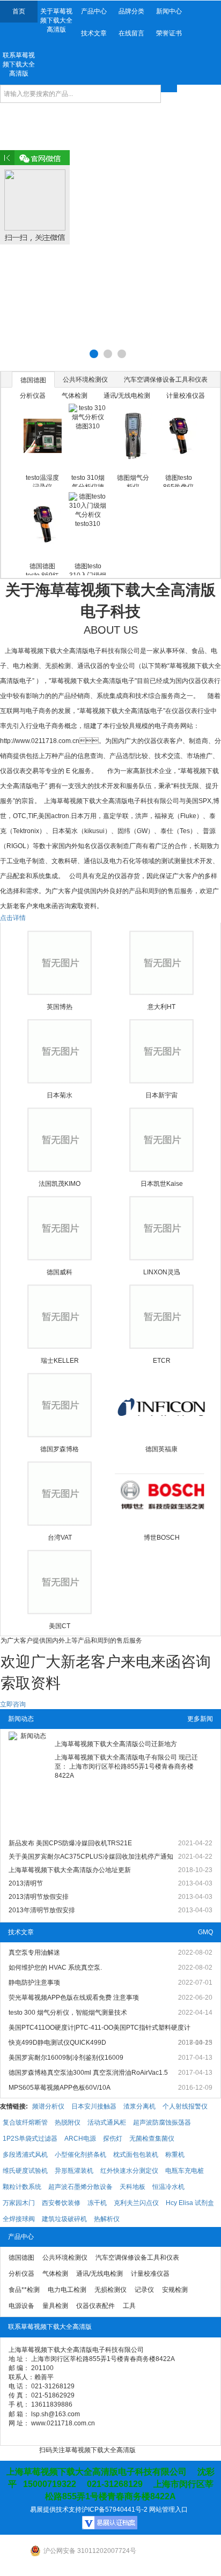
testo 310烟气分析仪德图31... (88, 480)
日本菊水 (60, 1095)
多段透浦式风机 (25, 2155)
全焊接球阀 (19, 2219)
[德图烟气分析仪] (133, 436)
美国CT (60, 1626)
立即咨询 (13, 1704)
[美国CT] (60, 1582)
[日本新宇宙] (162, 1051)
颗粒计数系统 (22, 2187)
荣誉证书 (169, 33)
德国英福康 (161, 1449)
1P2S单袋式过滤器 (30, 2139)
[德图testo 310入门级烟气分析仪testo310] (88, 524)
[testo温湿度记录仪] (43, 436)
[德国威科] (60, 1228)
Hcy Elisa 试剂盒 (190, 2203)
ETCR (162, 1361)
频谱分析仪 (48, 2106)
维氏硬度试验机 (25, 2171)
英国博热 (60, 1007)
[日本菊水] (60, 1051)
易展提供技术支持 (56, 2510)
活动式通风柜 (107, 2122)
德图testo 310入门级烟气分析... (88, 569)
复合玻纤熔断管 (25, 2122)
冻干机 (97, 2203)
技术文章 (94, 33)
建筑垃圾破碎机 (64, 2219)
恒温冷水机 (168, 2187)
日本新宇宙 (161, 1095)
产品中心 (94, 11)
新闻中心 (169, 11)
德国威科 (60, 1272)
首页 (19, 11)
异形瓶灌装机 (74, 2171)
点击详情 (13, 918)
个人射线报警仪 (185, 2106)
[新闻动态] (29, 1785)
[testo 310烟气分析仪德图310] (88, 436)
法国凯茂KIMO (60, 1184)
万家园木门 (19, 2203)
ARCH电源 (80, 2139)
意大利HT (161, 1007)
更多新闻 (200, 1719)
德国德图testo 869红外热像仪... (42, 569)
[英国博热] (60, 963)
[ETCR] (162, 1317)
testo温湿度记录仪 (42, 480)
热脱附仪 (68, 2122)
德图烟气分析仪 (133, 480)
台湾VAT (60, 1538)
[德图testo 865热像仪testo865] (178, 436)
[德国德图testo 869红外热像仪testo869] (43, 524)
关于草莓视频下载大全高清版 (56, 20)
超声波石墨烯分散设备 (80, 2187)
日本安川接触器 (94, 2106)
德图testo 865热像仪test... (178, 480)
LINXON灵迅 (162, 1272)
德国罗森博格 (60, 1449)
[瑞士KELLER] (60, 1317)
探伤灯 (113, 2139)
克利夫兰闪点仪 (136, 2203)
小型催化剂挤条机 (80, 2155)
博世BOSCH (162, 1538)
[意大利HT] (162, 963)
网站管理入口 (168, 2510)
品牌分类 (131, 11)
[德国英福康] (162, 1405)
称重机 (175, 2155)
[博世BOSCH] (162, 1494)
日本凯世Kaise (162, 1184)
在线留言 (131, 33)
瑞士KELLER (60, 1361)
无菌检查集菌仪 (152, 2139)
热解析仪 (107, 2219)
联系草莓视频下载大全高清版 (19, 64)
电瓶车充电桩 (185, 2171)
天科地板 (132, 2187)
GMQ (205, 1932)
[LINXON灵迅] (162, 1228)
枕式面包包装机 (136, 2155)
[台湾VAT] (60, 1494)
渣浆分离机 (139, 2106)
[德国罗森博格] (60, 1405)
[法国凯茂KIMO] (60, 1140)
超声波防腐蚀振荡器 (162, 2122)
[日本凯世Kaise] (162, 1140)
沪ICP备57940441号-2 (115, 2510)
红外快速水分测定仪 (129, 2171)
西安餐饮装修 (61, 2203)
